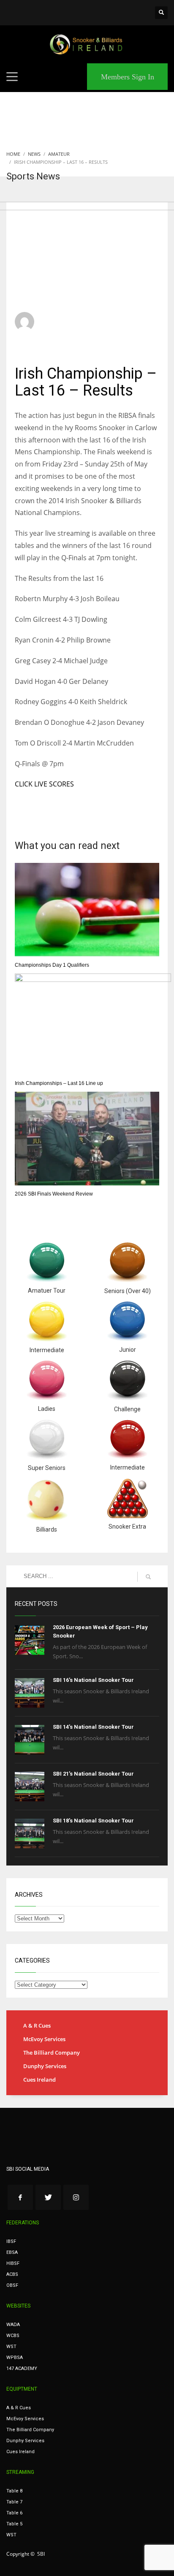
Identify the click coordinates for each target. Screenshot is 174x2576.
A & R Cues (37, 2026)
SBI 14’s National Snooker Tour (93, 1727)
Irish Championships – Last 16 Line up (59, 1083)
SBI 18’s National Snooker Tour (93, 1821)
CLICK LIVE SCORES (44, 784)
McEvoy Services (44, 2039)
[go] (148, 1577)
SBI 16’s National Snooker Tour (93, 1680)
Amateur (132, 326)
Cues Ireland (39, 2080)
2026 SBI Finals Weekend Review (54, 1194)
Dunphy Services (45, 2066)
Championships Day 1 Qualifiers (52, 965)
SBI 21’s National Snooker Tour (93, 1774)
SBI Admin (57, 318)
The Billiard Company (52, 2053)
